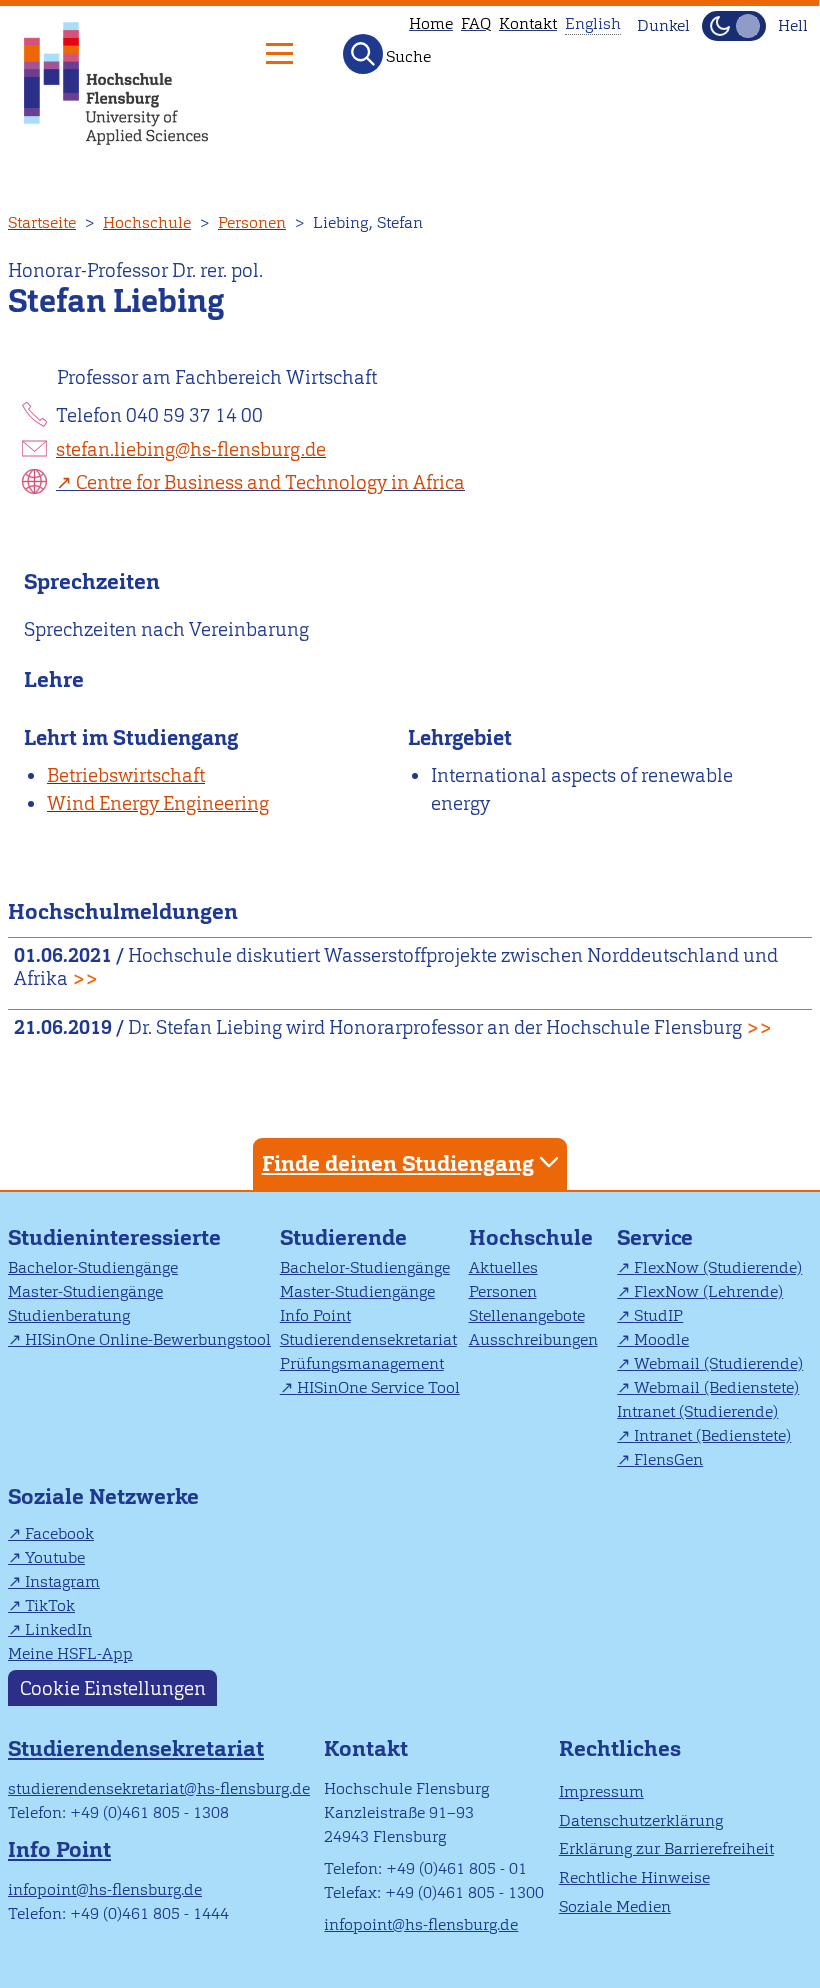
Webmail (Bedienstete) (716, 1387)
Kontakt (528, 23)
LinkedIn (58, 1629)
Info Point (315, 1315)
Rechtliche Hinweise (634, 1877)
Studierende (343, 1237)
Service (655, 1237)
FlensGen (668, 1459)
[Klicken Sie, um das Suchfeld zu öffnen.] (363, 54)
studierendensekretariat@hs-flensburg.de (159, 1788)
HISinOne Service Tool (378, 1387)
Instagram (62, 1581)
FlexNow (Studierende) (718, 1267)
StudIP (658, 1315)
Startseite (42, 222)
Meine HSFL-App (70, 1653)
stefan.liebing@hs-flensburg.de (191, 449)
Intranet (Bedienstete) (712, 1435)
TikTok (50, 1605)
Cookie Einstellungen (113, 1687)
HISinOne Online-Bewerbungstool (148, 1339)
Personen (252, 222)
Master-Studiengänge (85, 1291)
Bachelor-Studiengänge (93, 1267)
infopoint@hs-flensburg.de (105, 1889)
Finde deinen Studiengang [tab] (398, 1163)
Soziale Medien (615, 1906)
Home (431, 23)
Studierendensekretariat (368, 1339)
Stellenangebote (527, 1315)
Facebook (59, 1533)
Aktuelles (503, 1267)
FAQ (476, 23)
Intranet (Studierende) (697, 1411)
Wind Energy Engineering (158, 803)
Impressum (601, 1791)
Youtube (55, 1557)
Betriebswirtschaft (126, 775)
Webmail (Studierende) (718, 1363)
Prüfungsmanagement (362, 1363)
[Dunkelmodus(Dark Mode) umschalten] (734, 26)
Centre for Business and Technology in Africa (270, 482)
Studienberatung (69, 1315)
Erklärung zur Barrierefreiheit (666, 1848)
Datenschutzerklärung (641, 1820)
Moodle (661, 1339)
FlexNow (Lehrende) (708, 1291)
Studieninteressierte (114, 1237)
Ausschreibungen (533, 1339)
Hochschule (147, 222)
